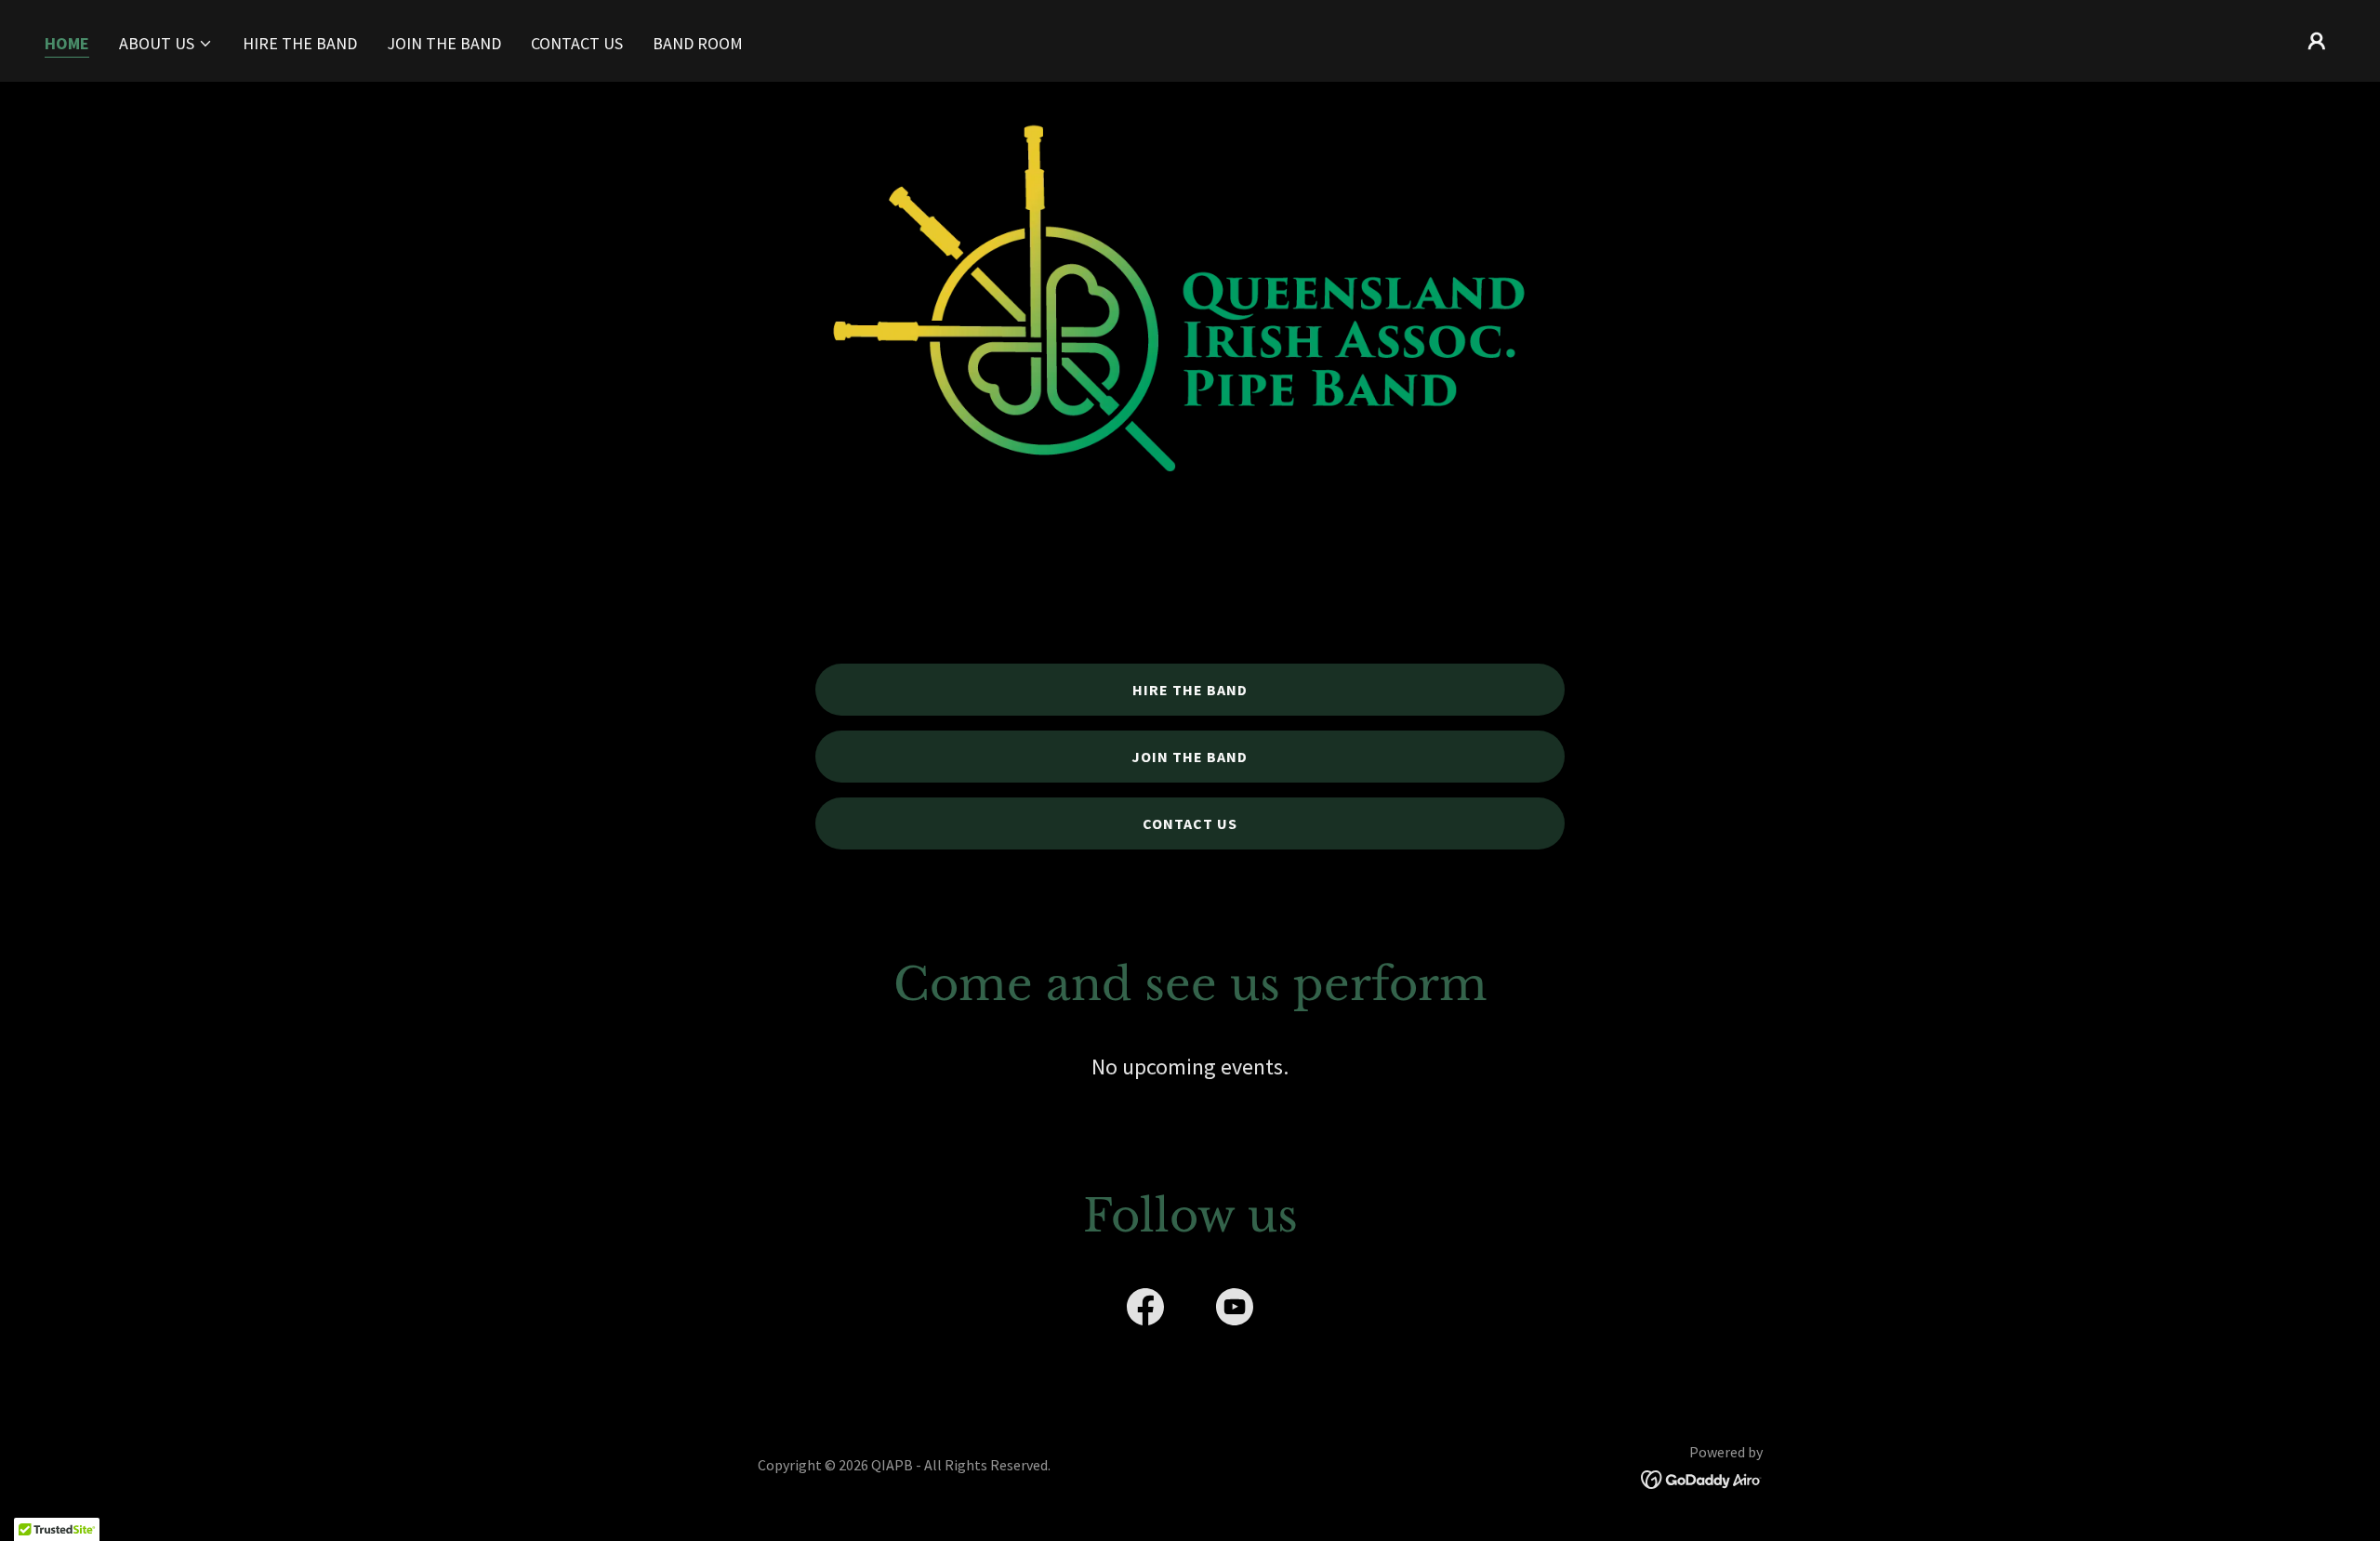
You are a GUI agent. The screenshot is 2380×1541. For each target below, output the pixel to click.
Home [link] (67, 43)
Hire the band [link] (300, 43)
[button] (166, 44)
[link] (1145, 1311)
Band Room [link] (698, 43)
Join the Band (1190, 757)
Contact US (1190, 823)
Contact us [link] (577, 43)
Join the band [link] (444, 43)
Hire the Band (1190, 690)
